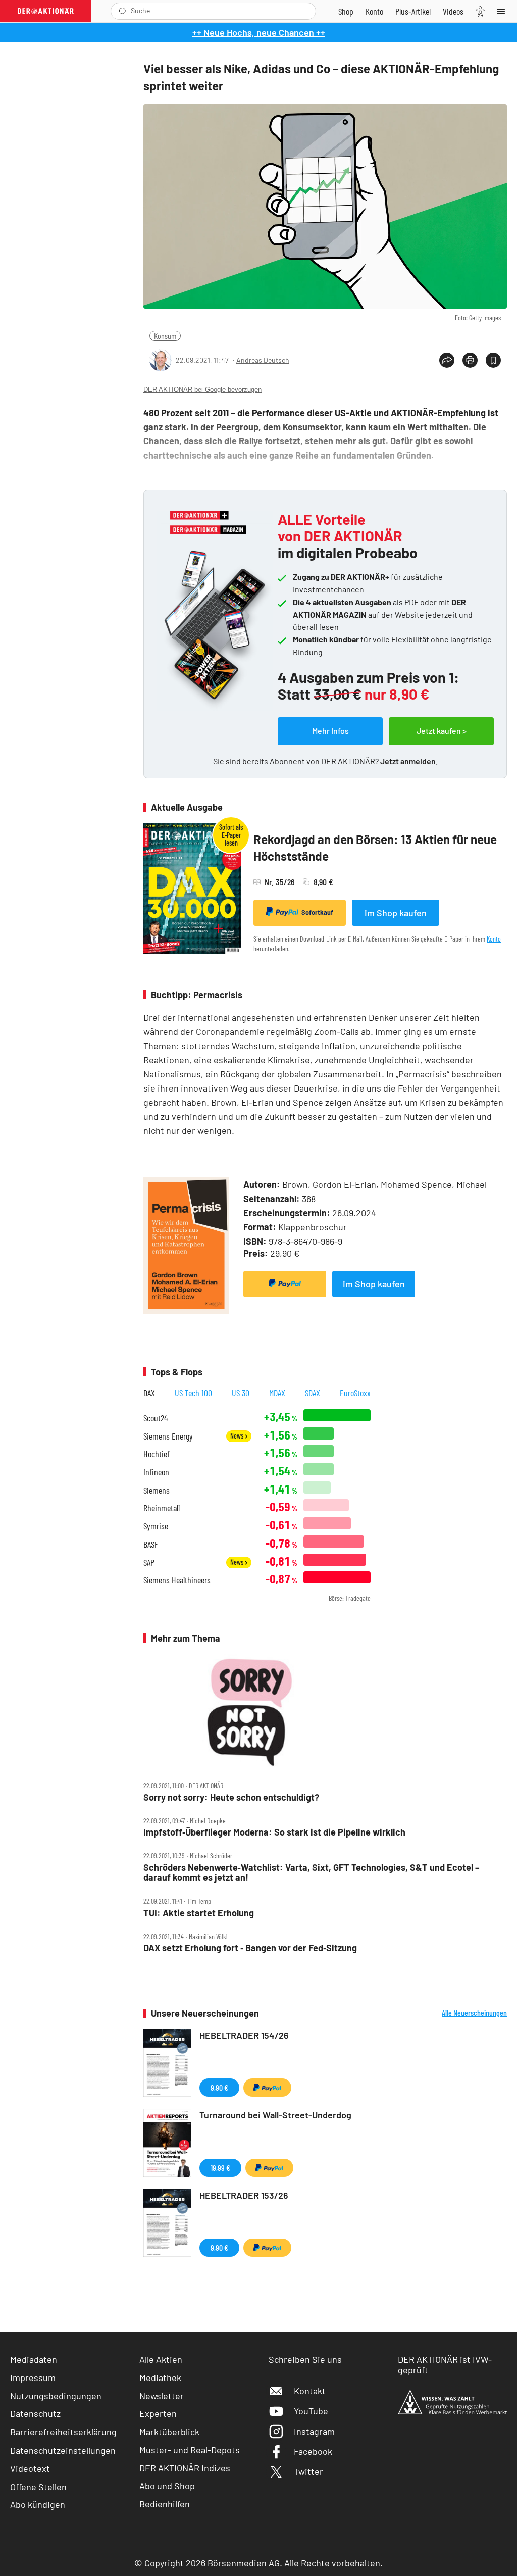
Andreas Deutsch (263, 360)
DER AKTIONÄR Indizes (185, 2468)
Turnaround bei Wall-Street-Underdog (275, 2115)
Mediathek (160, 2377)
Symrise (156, 1526)
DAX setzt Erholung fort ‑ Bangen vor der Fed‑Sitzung (250, 1948)
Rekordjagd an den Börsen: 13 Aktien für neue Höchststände (375, 848)
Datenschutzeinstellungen (63, 2450)
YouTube (311, 2411)
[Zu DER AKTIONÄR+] (413, 11)
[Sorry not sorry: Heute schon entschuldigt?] (325, 1711)
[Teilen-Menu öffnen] (447, 360)
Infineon (156, 1472)
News (238, 1436)
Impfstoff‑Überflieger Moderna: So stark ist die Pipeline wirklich (274, 1832)
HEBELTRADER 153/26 (244, 2195)
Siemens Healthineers (177, 1580)
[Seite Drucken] (470, 360)
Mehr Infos (330, 731)
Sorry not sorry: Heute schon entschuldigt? (231, 1797)
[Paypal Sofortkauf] (285, 1284)
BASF (151, 1544)
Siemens (157, 1490)
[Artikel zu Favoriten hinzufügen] (493, 360)
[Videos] (453, 11)
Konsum (165, 336)
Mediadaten (34, 2359)
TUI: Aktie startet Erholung (199, 1913)
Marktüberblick (169, 2432)
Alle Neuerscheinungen (474, 2013)
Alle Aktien (161, 2359)
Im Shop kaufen (396, 913)
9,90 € (219, 2087)
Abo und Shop (167, 2486)
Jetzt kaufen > (442, 731)
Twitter (308, 2471)
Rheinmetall (162, 1508)
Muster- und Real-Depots (190, 2450)
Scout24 (156, 1418)
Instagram (314, 2431)
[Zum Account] (374, 11)
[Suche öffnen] (123, 11)
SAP (149, 1563)
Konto (494, 939)
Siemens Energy (168, 1436)
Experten (158, 2413)
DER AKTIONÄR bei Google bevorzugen (202, 390)
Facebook (313, 2451)
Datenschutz (35, 2413)
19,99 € (220, 2168)
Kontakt (310, 2391)
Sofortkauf (317, 912)
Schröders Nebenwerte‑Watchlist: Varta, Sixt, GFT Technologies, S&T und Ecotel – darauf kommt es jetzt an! (312, 1873)
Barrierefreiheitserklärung (63, 2432)
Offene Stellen (38, 2487)
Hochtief (157, 1454)
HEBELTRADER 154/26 (244, 2035)
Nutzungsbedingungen (56, 2396)
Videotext (30, 2468)
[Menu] (504, 11)
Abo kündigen (38, 2504)
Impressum (33, 2377)
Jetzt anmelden (408, 761)
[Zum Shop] (346, 11)
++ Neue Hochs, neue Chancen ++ (259, 32)
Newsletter (162, 2396)
